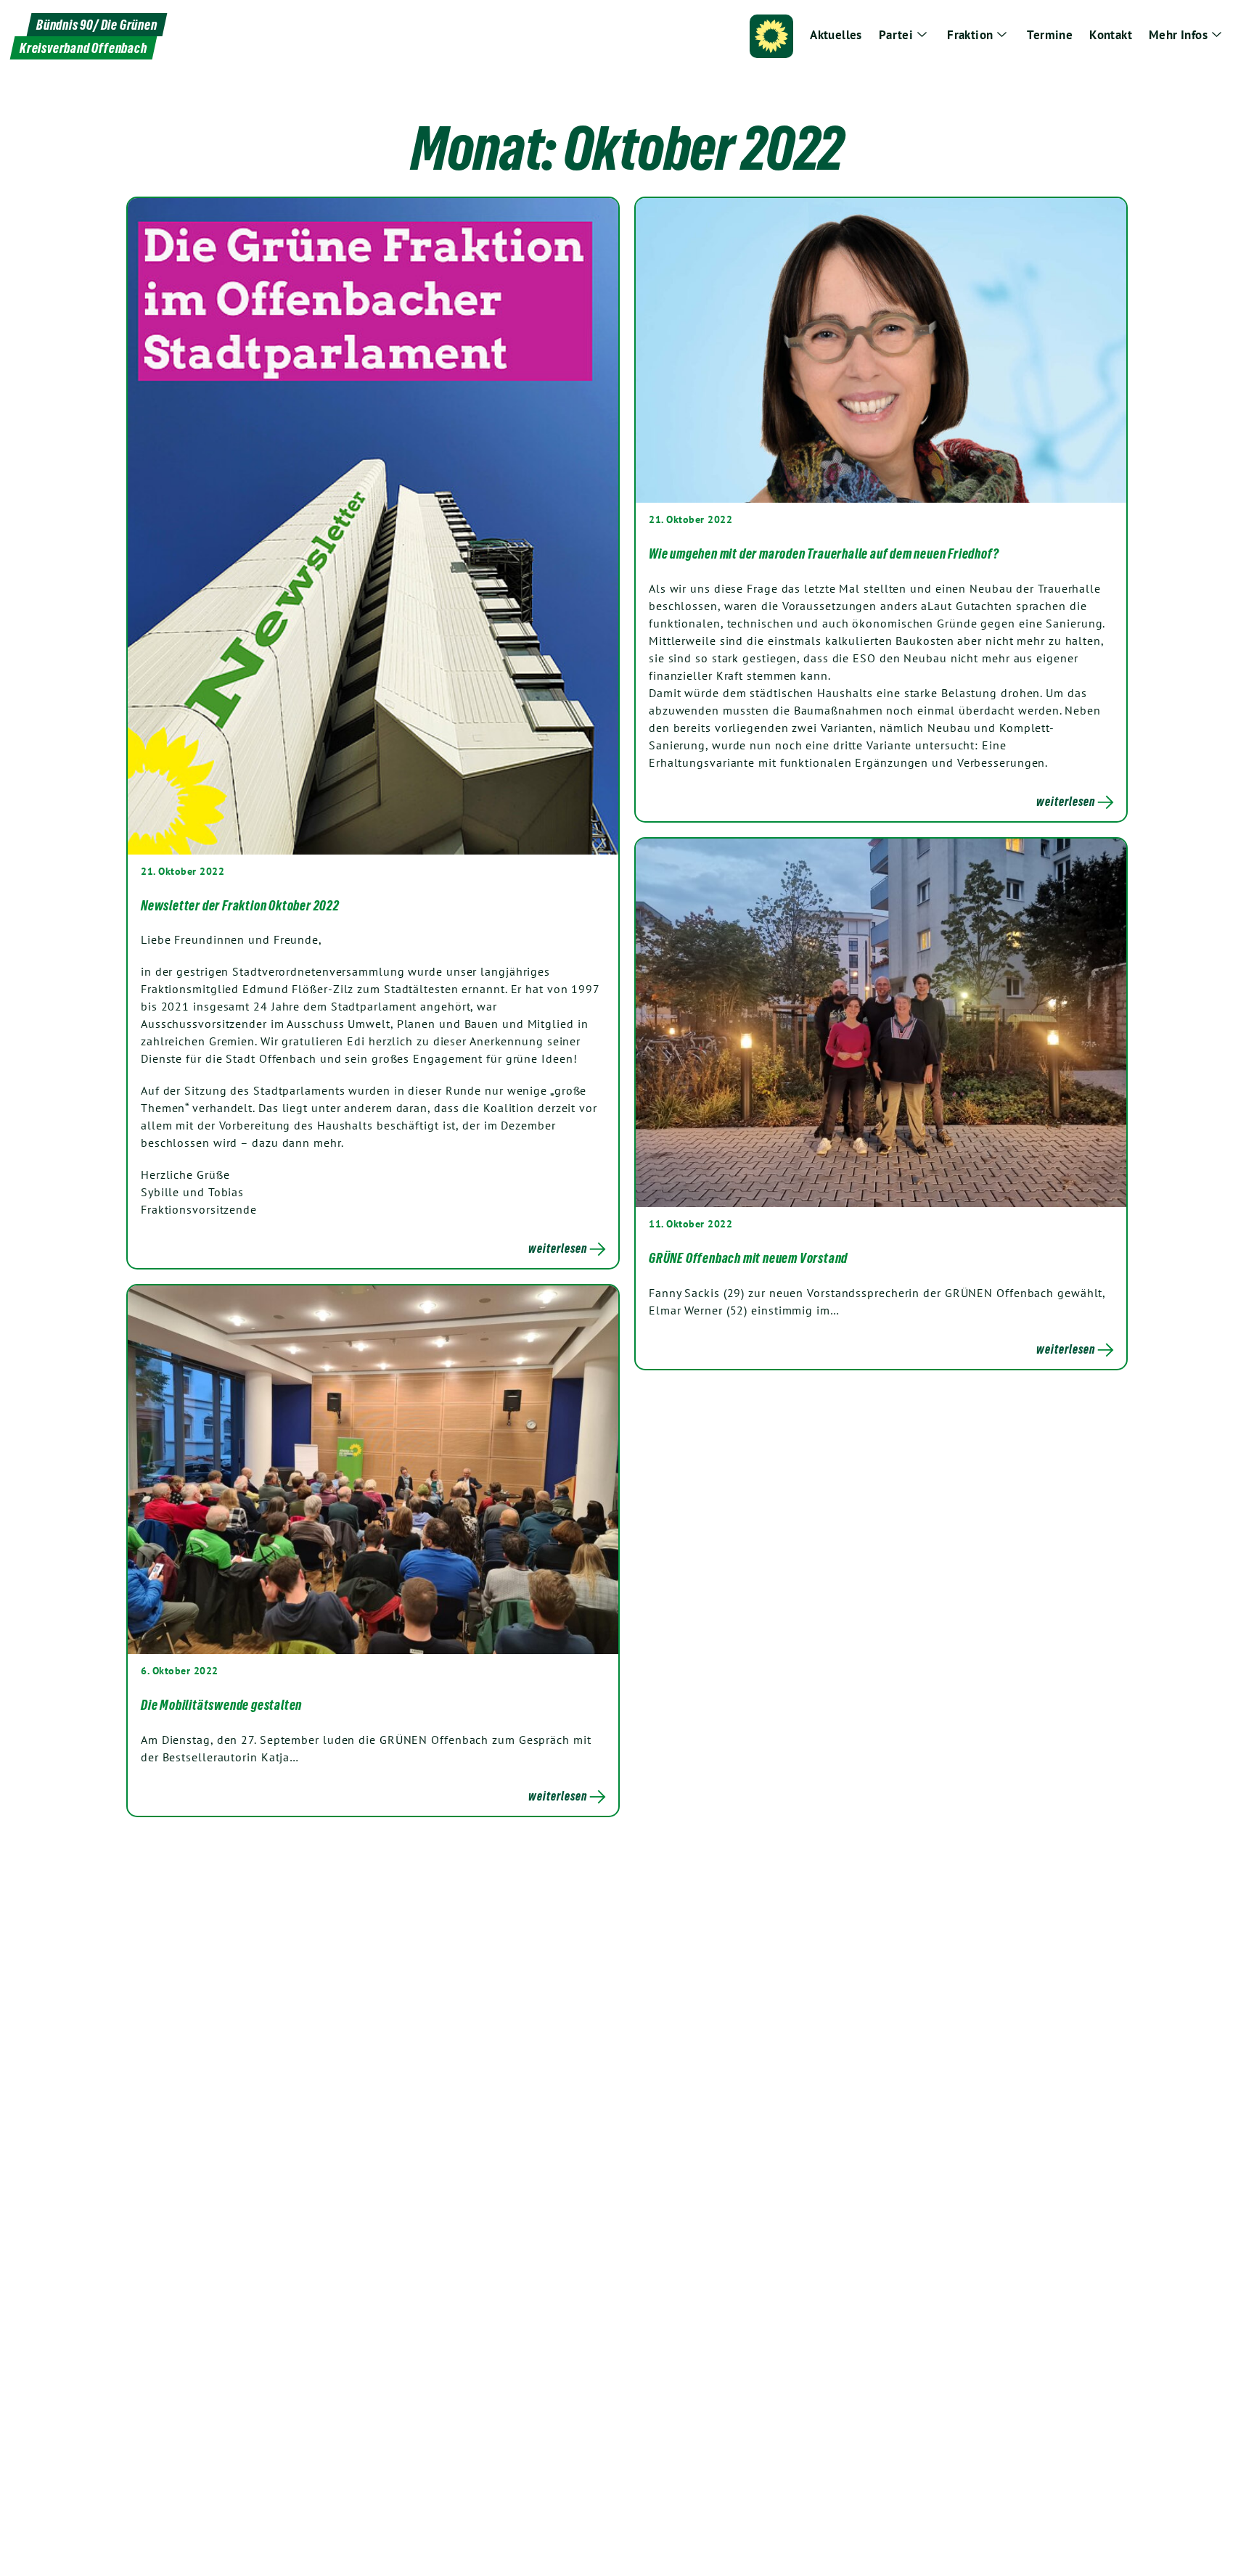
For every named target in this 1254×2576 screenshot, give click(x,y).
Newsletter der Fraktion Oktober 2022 (240, 905)
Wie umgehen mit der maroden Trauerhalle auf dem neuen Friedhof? (824, 554)
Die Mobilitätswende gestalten (221, 1705)
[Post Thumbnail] (373, 526)
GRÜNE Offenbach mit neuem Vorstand (748, 1258)
